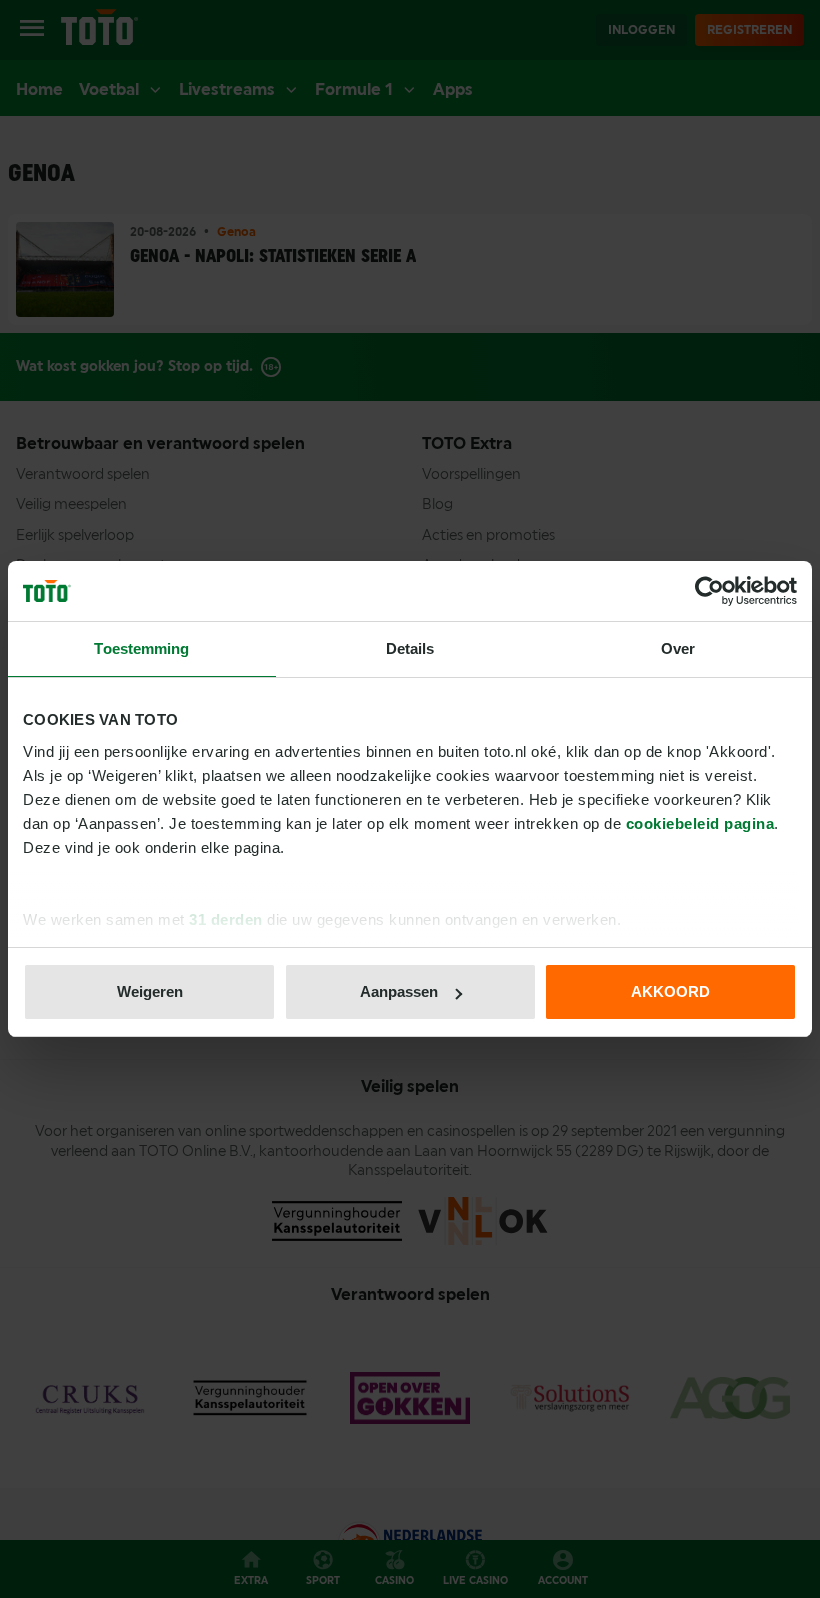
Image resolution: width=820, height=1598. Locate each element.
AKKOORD (670, 991)
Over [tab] (678, 648)
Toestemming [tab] (141, 648)
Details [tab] (410, 648)
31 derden (226, 919)
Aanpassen (399, 991)
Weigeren (150, 991)
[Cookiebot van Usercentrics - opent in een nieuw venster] (709, 591)
